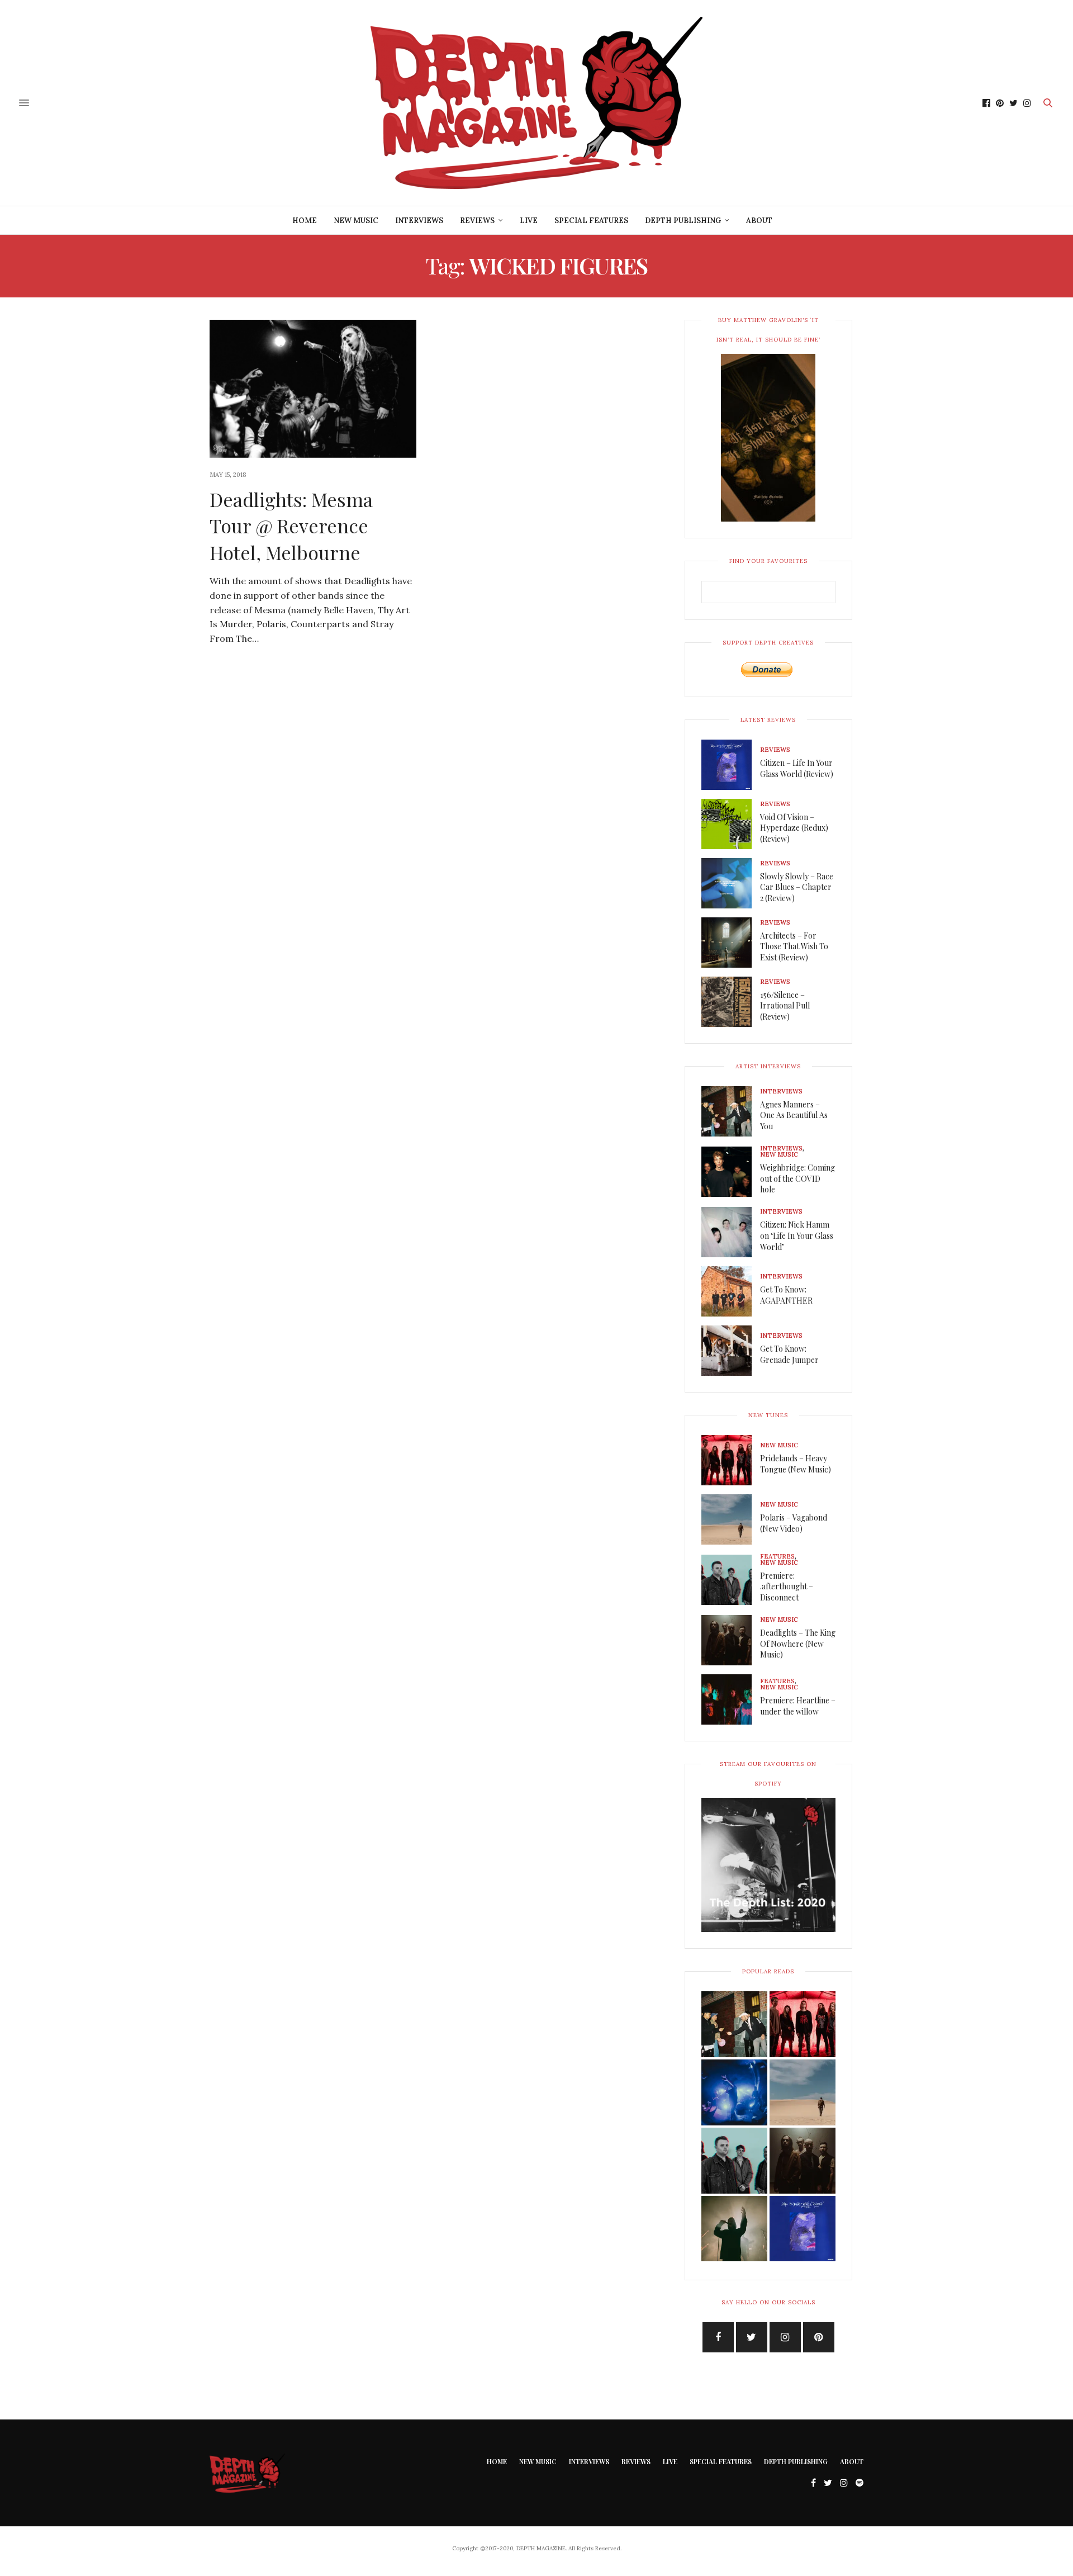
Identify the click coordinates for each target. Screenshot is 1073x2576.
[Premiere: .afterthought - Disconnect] (734, 2161)
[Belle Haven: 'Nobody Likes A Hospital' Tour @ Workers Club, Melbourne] (734, 2229)
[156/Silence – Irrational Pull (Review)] (731, 1002)
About (759, 221)
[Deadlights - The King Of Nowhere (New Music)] (803, 2161)
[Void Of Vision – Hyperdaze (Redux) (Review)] (731, 824)
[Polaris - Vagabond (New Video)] (803, 2092)
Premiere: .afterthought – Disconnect (787, 1587)
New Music (356, 221)
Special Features (591, 221)
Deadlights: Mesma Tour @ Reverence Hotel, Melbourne (291, 526)
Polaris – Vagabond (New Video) (794, 1523)
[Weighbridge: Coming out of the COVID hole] (731, 1172)
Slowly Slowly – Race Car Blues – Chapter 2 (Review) (797, 887)
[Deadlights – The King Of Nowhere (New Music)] (731, 1640)
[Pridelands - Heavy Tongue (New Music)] (803, 2024)
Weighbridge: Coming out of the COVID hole (797, 1178)
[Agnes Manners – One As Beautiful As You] (731, 1111)
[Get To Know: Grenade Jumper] (731, 1351)
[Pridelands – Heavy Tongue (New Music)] (731, 1460)
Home (305, 221)
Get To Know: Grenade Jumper (789, 1354)
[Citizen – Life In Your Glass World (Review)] (731, 765)
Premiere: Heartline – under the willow (798, 1706)
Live (529, 221)
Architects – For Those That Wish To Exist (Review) (794, 946)
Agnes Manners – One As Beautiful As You (794, 1115)
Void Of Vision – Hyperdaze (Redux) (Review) (794, 828)
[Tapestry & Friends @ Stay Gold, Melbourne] (734, 2092)
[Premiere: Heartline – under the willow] (731, 1699)
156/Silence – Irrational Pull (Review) (785, 1006)
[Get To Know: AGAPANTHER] (731, 1291)
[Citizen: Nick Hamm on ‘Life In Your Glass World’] (731, 1232)
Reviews (477, 221)
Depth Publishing (683, 221)
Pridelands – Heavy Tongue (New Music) (796, 1464)
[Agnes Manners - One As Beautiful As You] (734, 2024)
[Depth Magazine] (536, 103)
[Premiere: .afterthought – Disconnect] (731, 1580)
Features (777, 1557)
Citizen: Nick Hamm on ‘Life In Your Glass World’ (797, 1235)
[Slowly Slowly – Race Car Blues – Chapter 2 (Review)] (731, 883)
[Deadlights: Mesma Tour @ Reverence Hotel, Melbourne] (313, 389)
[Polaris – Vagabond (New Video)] (731, 1519)
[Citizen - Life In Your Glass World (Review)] (803, 2229)
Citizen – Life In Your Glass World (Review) (797, 768)
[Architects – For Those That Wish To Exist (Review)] (731, 943)
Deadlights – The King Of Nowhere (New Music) (798, 1644)
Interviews (419, 221)
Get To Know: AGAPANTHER (786, 1295)
